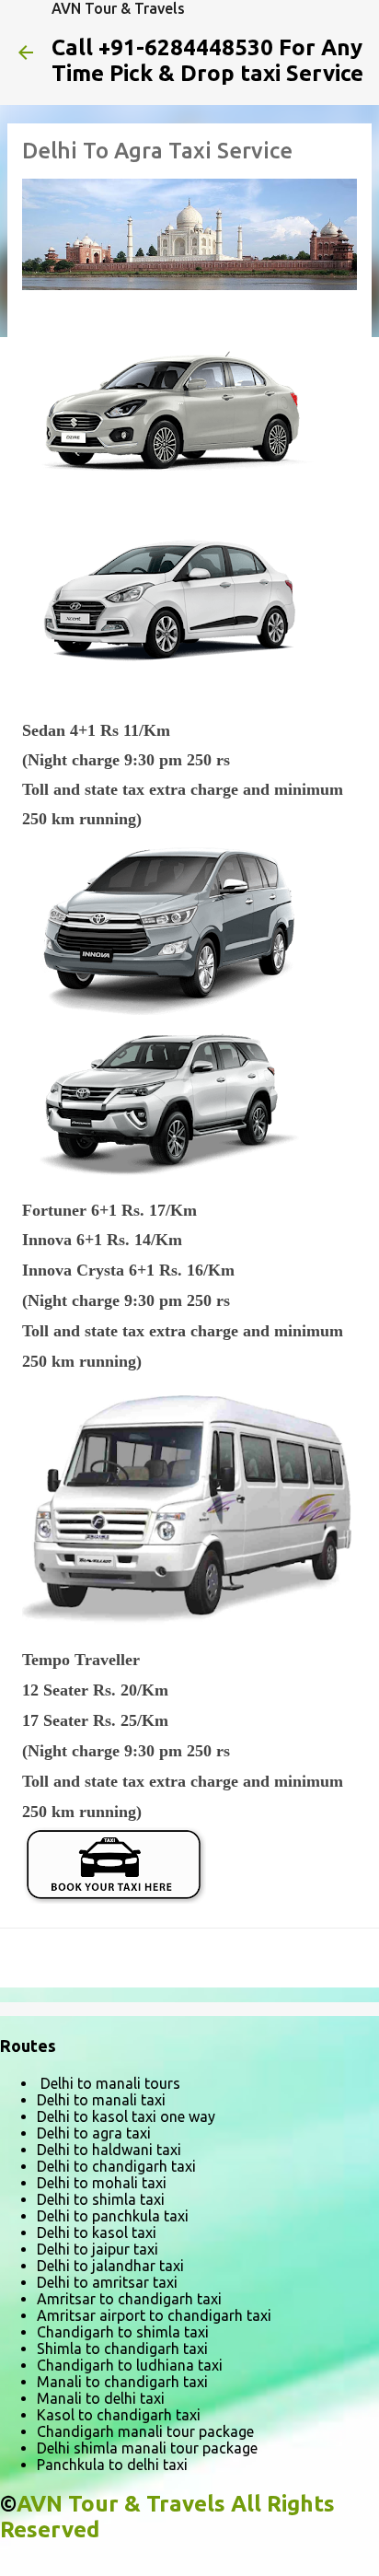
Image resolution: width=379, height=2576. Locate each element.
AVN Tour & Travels (118, 8)
